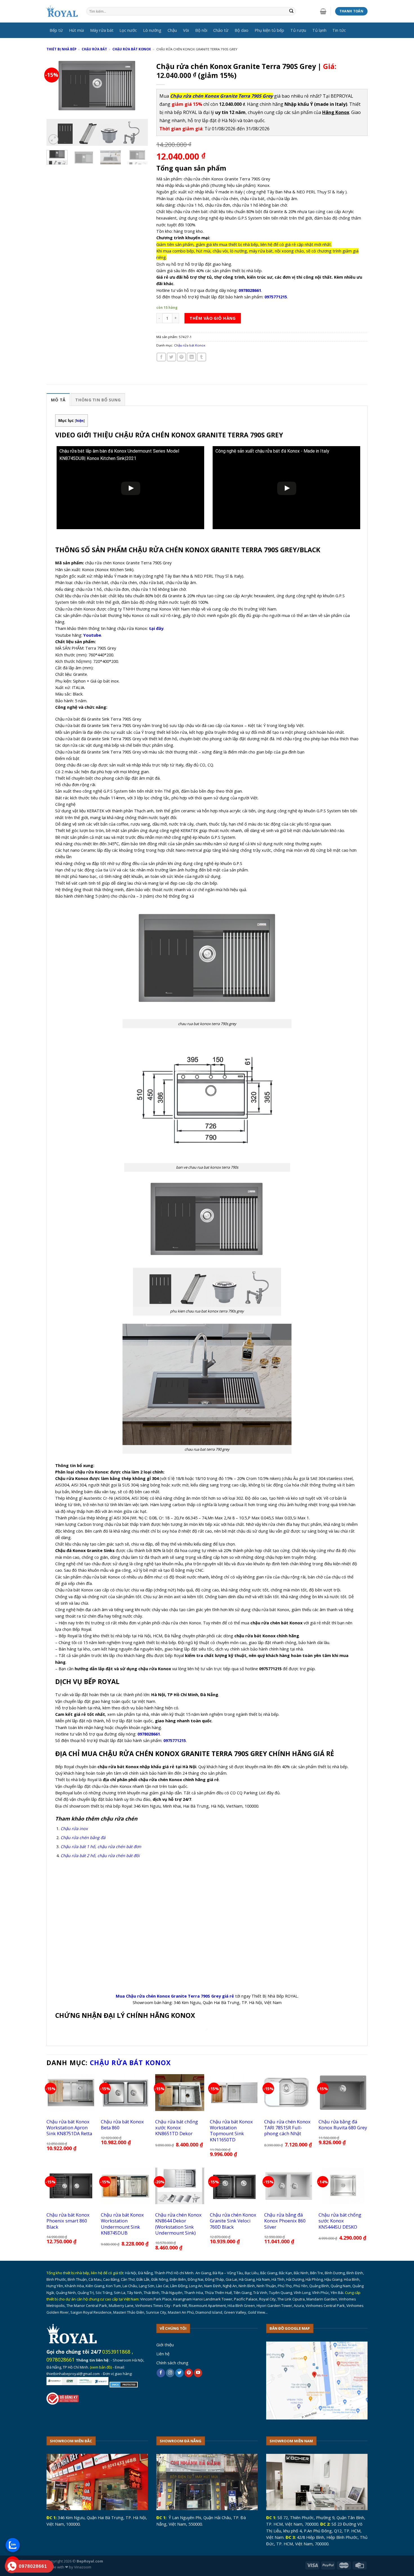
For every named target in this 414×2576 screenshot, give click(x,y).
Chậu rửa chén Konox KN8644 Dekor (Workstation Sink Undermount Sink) (178, 2224)
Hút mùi (76, 30)
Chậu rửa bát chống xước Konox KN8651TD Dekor (177, 2128)
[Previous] (55, 102)
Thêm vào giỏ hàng (212, 318)
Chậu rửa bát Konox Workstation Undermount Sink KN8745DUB (122, 2224)
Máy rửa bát (102, 30)
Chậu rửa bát (94, 49)
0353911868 (116, 2352)
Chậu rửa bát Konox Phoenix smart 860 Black (68, 2221)
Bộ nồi (201, 30)
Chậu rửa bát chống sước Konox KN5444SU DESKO (340, 2221)
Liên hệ (163, 2354)
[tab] (58, 400)
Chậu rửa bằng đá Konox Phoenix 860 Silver (285, 2221)
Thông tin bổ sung (98, 400)
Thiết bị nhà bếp (61, 49)
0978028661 (61, 2360)
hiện (80, 421)
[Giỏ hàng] (323, 11)
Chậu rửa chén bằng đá (83, 1837)
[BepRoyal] (62, 11)
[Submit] (291, 11)
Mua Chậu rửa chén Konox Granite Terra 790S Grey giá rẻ (175, 1996)
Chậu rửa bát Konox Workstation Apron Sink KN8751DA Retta (69, 2128)
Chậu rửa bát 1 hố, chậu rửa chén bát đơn (101, 1846)
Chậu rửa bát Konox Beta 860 (122, 2125)
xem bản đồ (101, 2367)
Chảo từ (221, 30)
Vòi (186, 30)
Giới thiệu (165, 2345)
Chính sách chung (172, 2363)
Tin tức (339, 30)
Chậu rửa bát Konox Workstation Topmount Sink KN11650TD (231, 2131)
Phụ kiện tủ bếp (269, 30)
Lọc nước (128, 30)
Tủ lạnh (319, 30)
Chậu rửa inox (74, 1828)
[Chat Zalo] (13, 2545)
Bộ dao (241, 30)
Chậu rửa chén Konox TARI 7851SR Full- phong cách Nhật (287, 2128)
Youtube (92, 635)
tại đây (156, 628)
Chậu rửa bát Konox (132, 49)
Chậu (172, 30)
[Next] (139, 102)
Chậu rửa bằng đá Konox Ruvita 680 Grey (343, 2125)
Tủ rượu (298, 30)
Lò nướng (152, 30)
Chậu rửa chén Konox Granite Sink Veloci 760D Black (233, 2221)
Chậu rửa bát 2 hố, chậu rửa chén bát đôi (100, 1855)
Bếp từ (56, 30)
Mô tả (58, 400)
